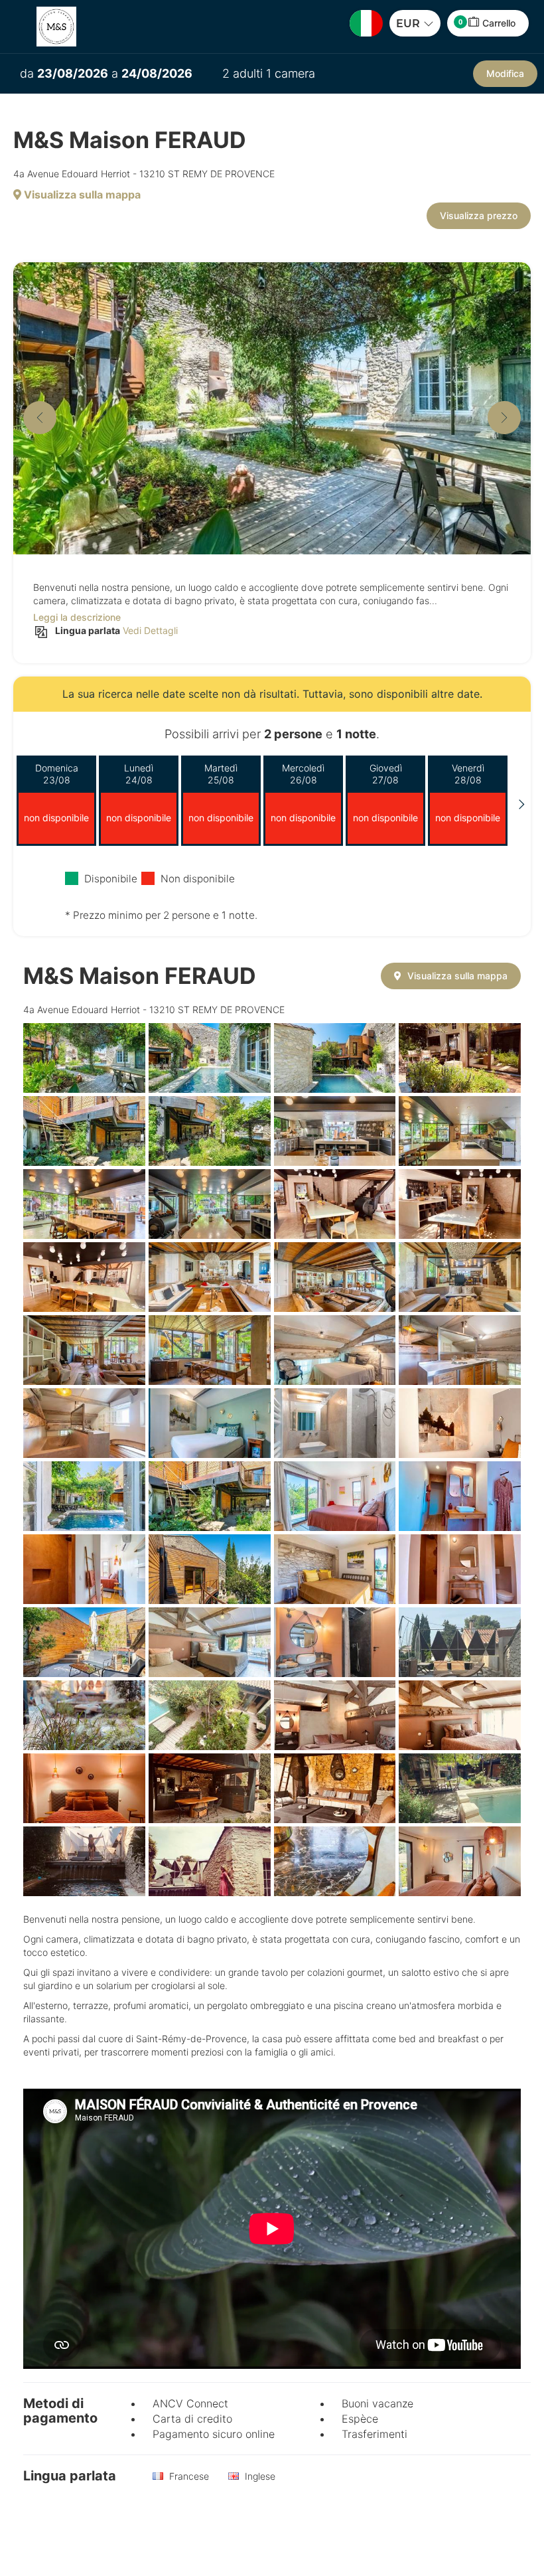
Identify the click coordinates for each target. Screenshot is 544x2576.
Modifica (505, 73)
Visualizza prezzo (479, 215)
